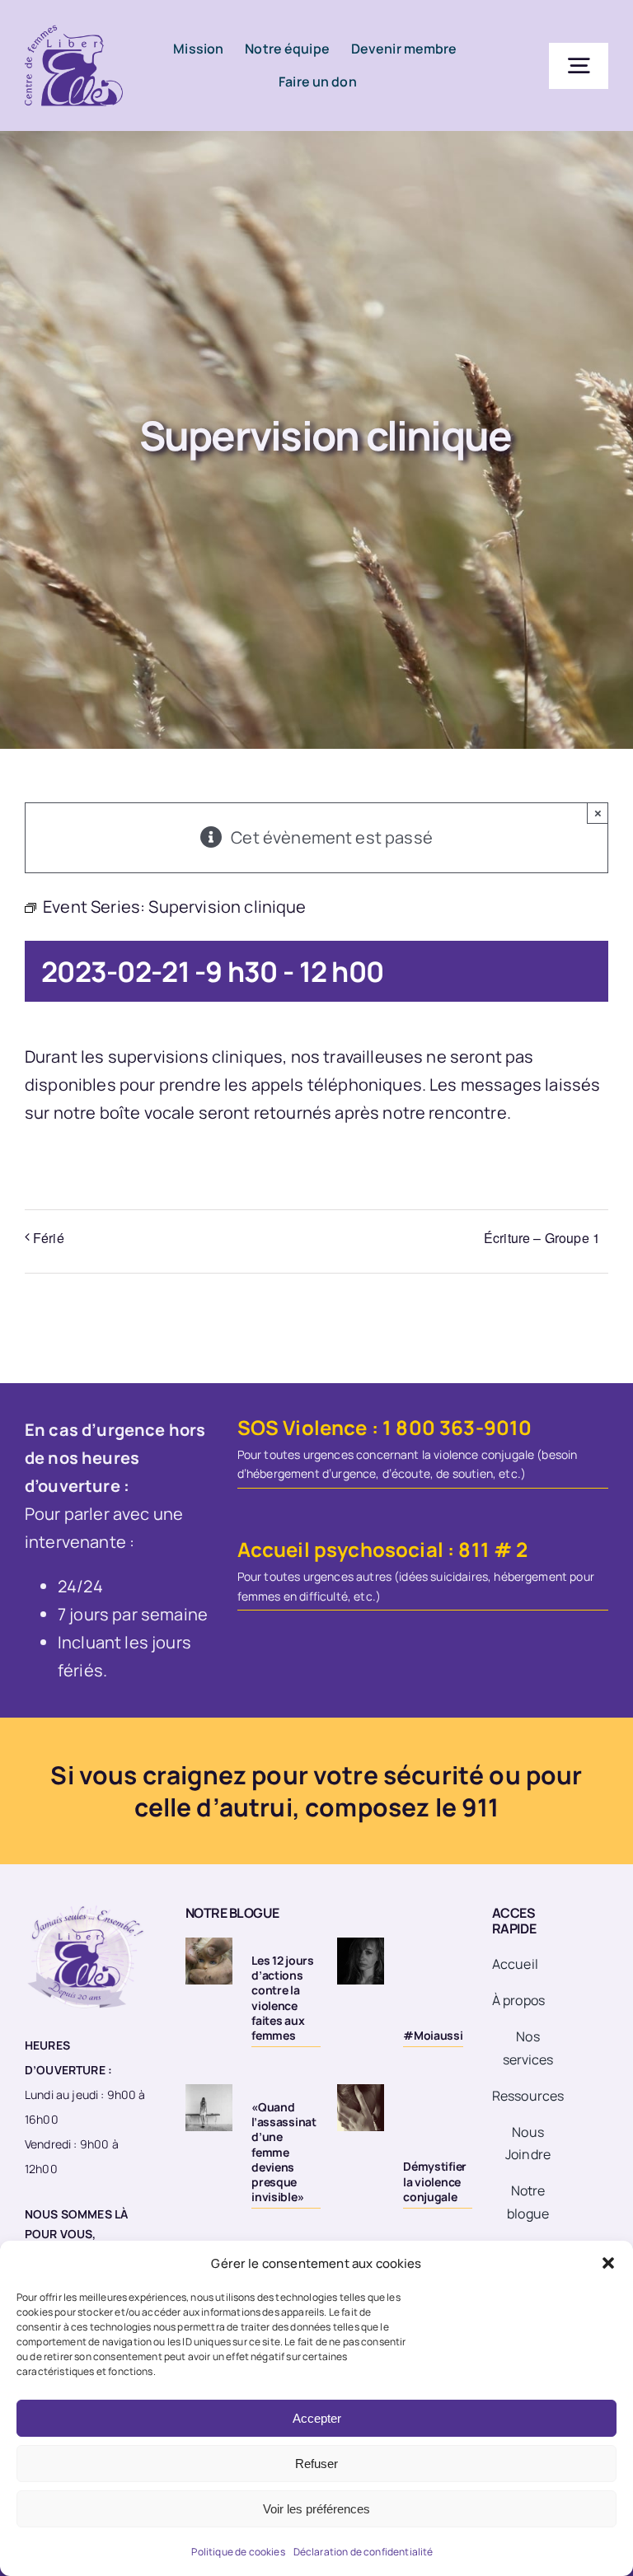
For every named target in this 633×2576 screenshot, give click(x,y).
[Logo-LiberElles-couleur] (74, 24)
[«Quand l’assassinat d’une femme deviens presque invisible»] (209, 2108)
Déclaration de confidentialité (363, 2552)
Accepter (317, 2418)
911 (480, 1807)
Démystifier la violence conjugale (435, 2181)
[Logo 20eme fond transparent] (86, 1905)
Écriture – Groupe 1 (542, 1238)
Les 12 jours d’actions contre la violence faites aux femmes (283, 1998)
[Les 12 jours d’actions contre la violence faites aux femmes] (209, 1961)
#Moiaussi (433, 2035)
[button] (608, 2263)
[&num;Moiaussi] (361, 1961)
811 (474, 1549)
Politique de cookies (238, 2552)
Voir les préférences (316, 2509)
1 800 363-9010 (457, 1427)
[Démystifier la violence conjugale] (361, 2108)
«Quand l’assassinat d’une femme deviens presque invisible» (284, 2152)
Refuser (316, 2464)
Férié (49, 1238)
